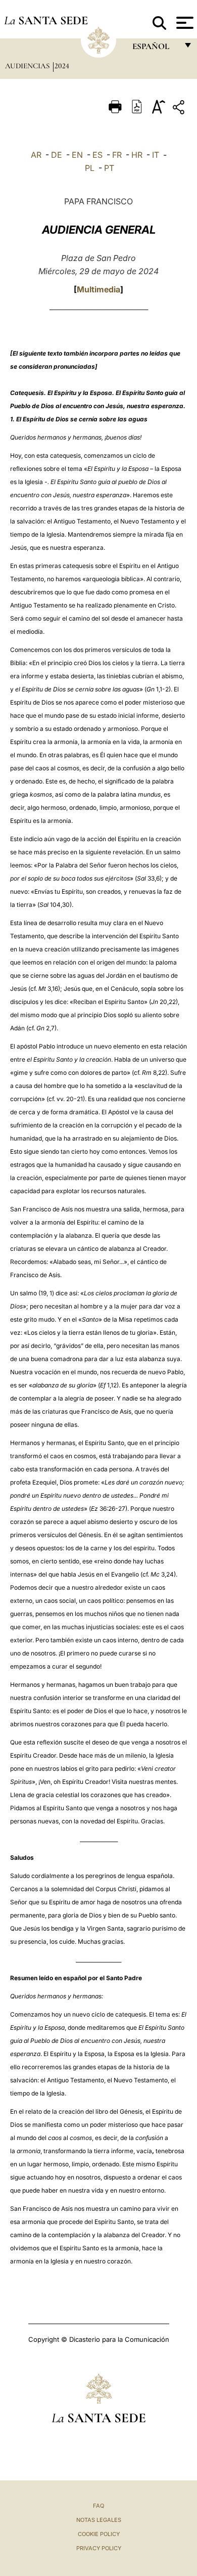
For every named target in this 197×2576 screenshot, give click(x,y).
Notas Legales (99, 2520)
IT (156, 155)
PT (109, 168)
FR (117, 155)
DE (57, 155)
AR (36, 155)
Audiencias (28, 66)
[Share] (180, 109)
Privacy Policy (99, 2548)
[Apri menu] (184, 23)
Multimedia (98, 289)
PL (90, 168)
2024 (62, 66)
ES (97, 155)
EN (77, 155)
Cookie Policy (99, 2534)
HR (137, 155)
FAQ (98, 2506)
